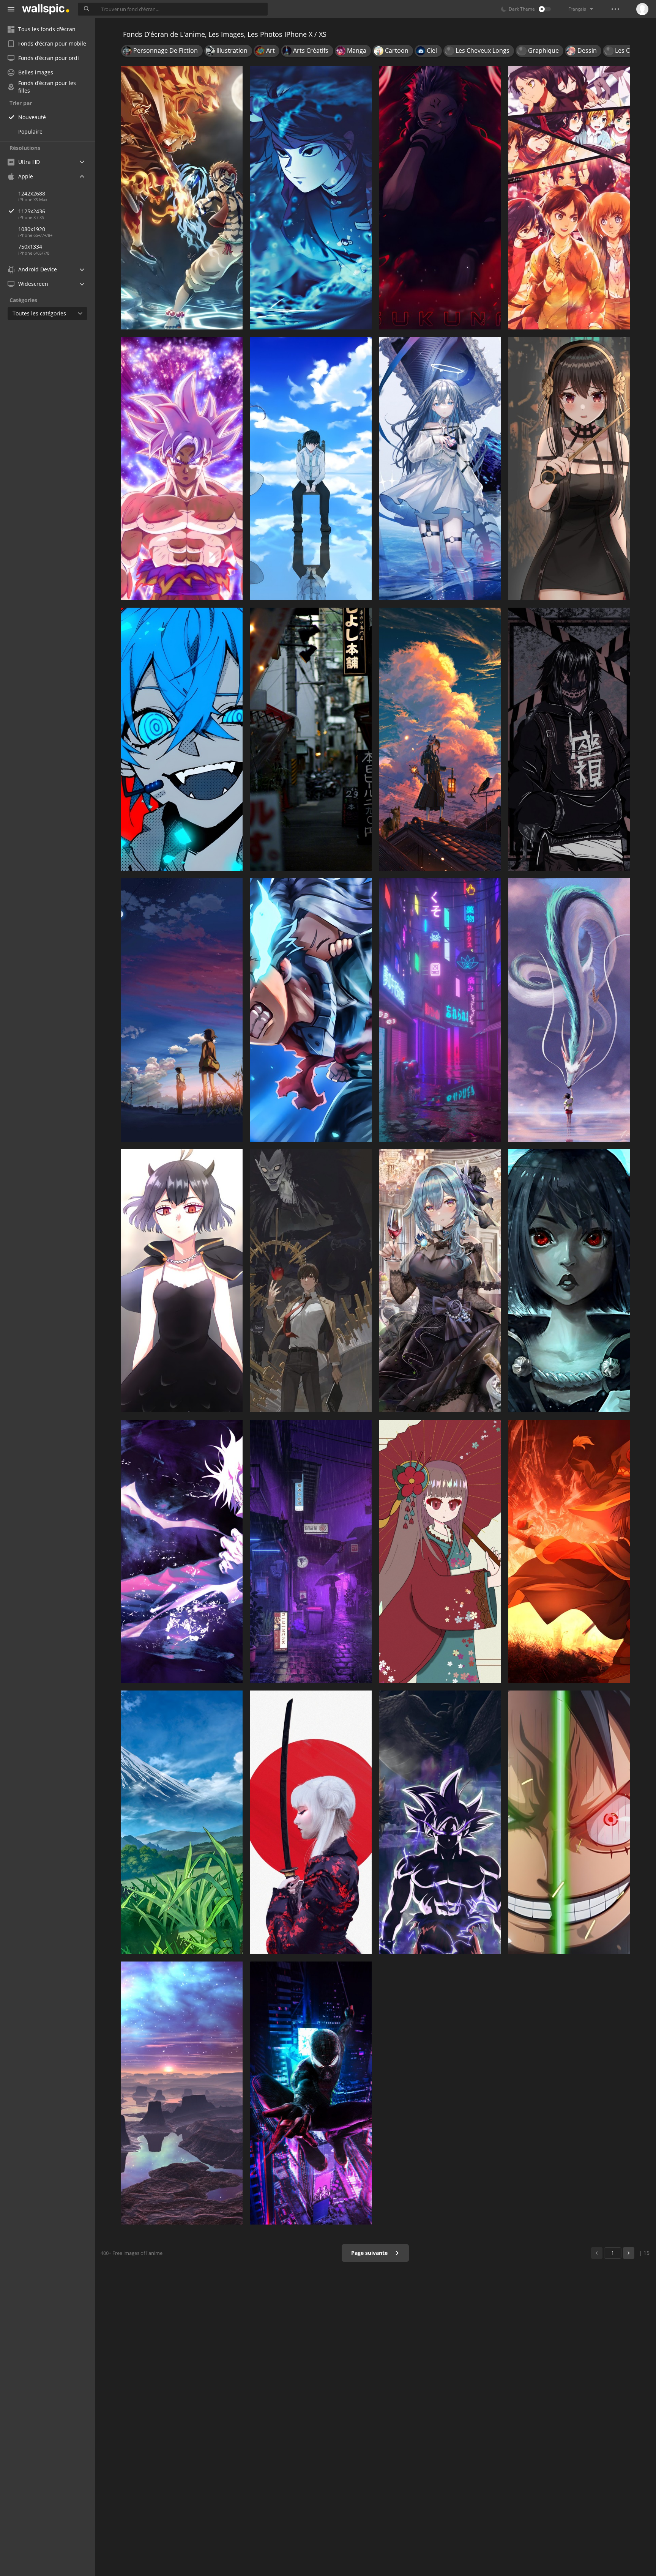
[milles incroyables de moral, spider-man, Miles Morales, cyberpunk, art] (311, 2093)
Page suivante (370, 2253)
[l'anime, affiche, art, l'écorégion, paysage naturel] (182, 1822)
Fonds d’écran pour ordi (49, 58)
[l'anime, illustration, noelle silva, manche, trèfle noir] (182, 1281)
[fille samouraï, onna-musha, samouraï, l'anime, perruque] (311, 1822)
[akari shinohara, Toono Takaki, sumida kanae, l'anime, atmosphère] (182, 1010)
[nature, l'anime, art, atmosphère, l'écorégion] (182, 2093)
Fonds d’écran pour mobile (52, 43)
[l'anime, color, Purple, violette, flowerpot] (311, 1551)
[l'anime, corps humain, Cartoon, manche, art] (569, 469)
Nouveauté (32, 117)
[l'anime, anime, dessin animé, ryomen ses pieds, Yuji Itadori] (440, 198)
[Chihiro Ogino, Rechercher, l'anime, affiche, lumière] (569, 1010)
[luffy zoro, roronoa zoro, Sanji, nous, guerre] (569, 1822)
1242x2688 (32, 193)
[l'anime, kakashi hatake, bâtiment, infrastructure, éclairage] (311, 739)
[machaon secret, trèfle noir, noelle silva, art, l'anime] (569, 1281)
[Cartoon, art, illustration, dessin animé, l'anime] (182, 198)
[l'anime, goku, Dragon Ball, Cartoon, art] (440, 1822)
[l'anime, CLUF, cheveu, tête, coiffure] (440, 1281)
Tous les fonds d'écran (47, 29)
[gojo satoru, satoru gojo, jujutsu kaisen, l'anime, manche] (182, 1551)
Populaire (30, 132)
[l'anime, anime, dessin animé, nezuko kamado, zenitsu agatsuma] (311, 198)
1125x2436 (32, 211)
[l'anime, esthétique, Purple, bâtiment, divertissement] (440, 1010)
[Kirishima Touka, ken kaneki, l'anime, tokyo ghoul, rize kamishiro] (311, 469)
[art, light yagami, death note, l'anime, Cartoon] (311, 1281)
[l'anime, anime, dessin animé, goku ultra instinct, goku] (182, 469)
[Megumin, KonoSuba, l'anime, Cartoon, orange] (569, 1551)
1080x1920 (32, 229)
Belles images (36, 72)
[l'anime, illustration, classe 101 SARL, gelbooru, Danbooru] (440, 469)
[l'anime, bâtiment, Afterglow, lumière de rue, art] (440, 739)
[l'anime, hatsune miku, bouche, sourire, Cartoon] (182, 739)
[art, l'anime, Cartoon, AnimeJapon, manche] (440, 1551)
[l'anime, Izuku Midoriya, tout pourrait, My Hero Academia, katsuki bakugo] (311, 1010)
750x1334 (30, 247)
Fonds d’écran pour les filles (47, 87)
